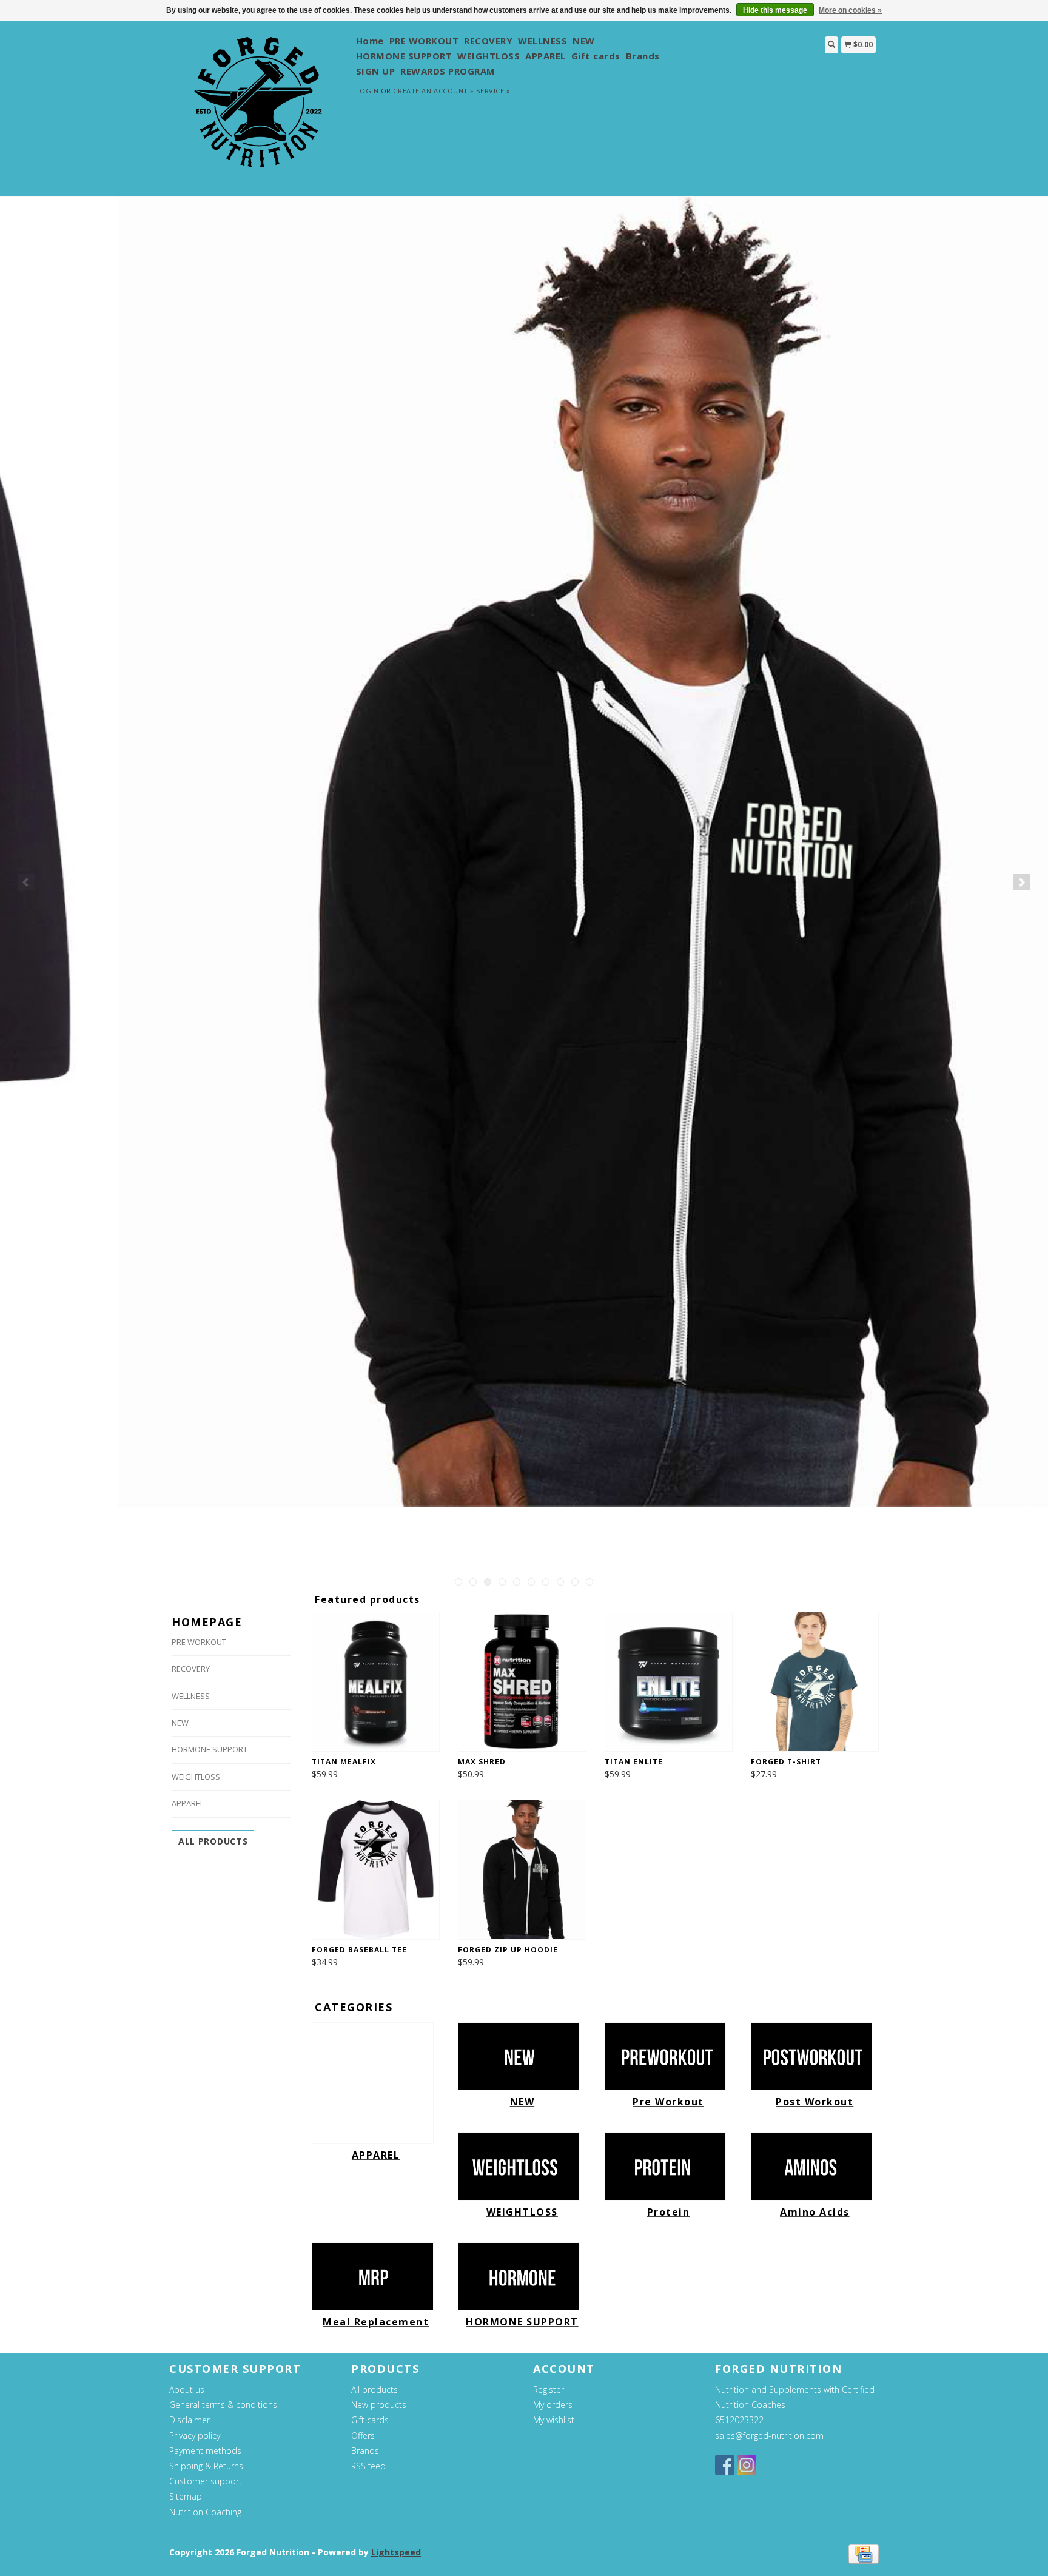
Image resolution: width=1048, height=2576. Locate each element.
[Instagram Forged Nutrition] (747, 2465)
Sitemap (186, 2496)
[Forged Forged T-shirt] (815, 1682)
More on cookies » (850, 10)
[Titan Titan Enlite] (669, 1682)
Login (368, 91)
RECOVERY (488, 41)
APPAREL (546, 56)
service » (493, 91)
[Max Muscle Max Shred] (522, 1682)
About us (187, 2389)
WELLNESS (542, 41)
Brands (643, 56)
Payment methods (205, 2451)
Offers (363, 2436)
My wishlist (554, 2420)
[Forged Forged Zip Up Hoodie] (522, 1870)
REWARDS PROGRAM (448, 71)
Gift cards (596, 56)
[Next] (1022, 882)
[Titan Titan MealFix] (376, 1682)
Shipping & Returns (206, 2466)
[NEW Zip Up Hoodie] (524, 852)
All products (213, 1841)
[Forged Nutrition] (258, 108)
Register (549, 2389)
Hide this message (775, 10)
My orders (553, 2405)
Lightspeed (396, 2552)
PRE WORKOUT (424, 41)
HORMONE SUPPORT (404, 56)
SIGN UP (376, 71)
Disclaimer (190, 2420)
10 (589, 1582)
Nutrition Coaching (205, 2512)
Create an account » (433, 91)
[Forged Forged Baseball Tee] (376, 1870)
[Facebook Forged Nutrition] (725, 2465)
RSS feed (368, 2466)
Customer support (206, 2481)
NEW (584, 41)
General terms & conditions (223, 2405)
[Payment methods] (864, 2553)
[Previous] (26, 882)
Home (370, 41)
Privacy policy (195, 2436)
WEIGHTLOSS (489, 56)
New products (379, 2405)
